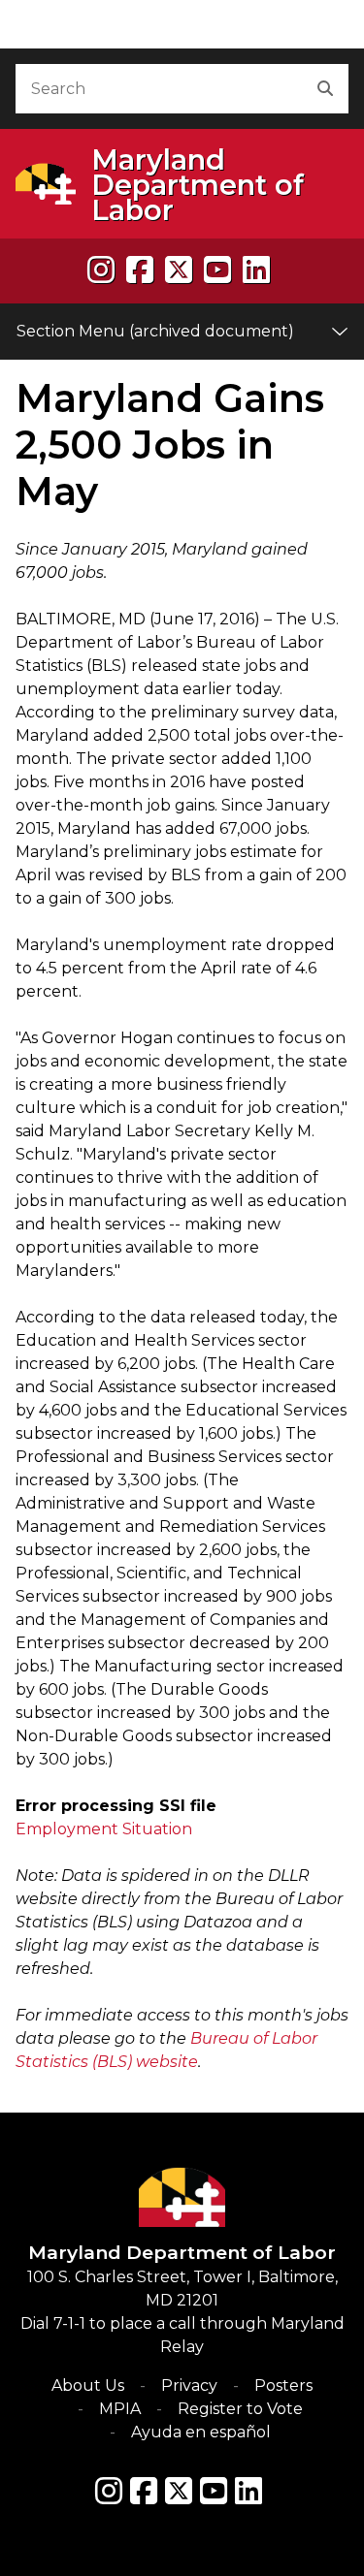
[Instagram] (101, 270)
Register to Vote (240, 2409)
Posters (283, 2385)
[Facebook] (140, 270)
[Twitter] (179, 2491)
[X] (179, 270)
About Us (88, 2385)
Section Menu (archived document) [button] (155, 331)
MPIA (120, 2409)
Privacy (189, 2385)
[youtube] (217, 270)
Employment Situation (104, 1829)
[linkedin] (256, 270)
